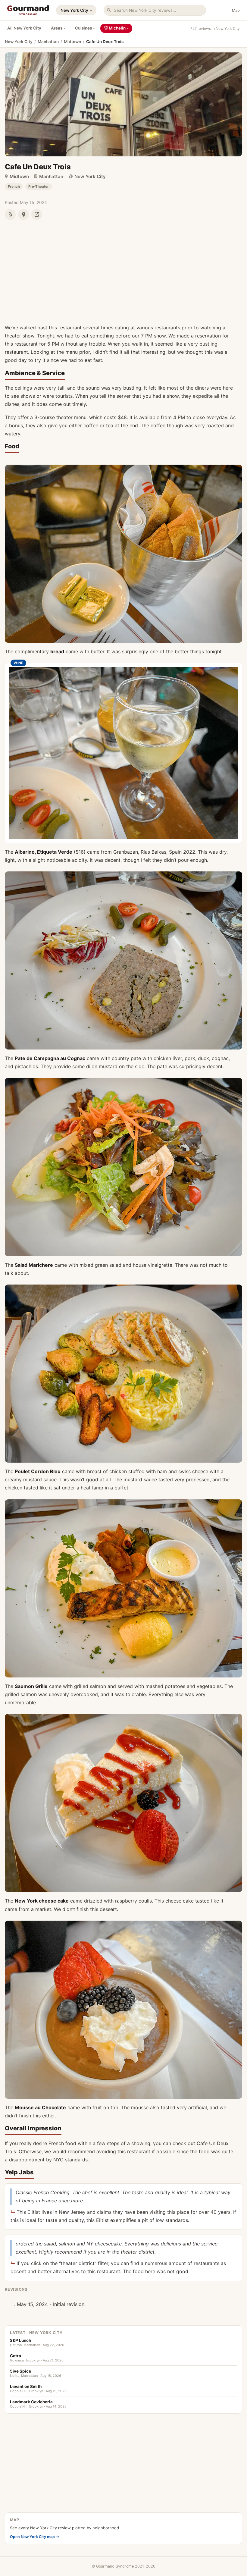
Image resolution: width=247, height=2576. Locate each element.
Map (236, 10)
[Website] (37, 215)
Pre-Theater (39, 187)
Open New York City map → (35, 2537)
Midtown (72, 42)
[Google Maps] (23, 215)
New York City (74, 10)
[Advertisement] (123, 269)
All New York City (24, 28)
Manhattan (48, 42)
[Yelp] (10, 215)
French (14, 187)
